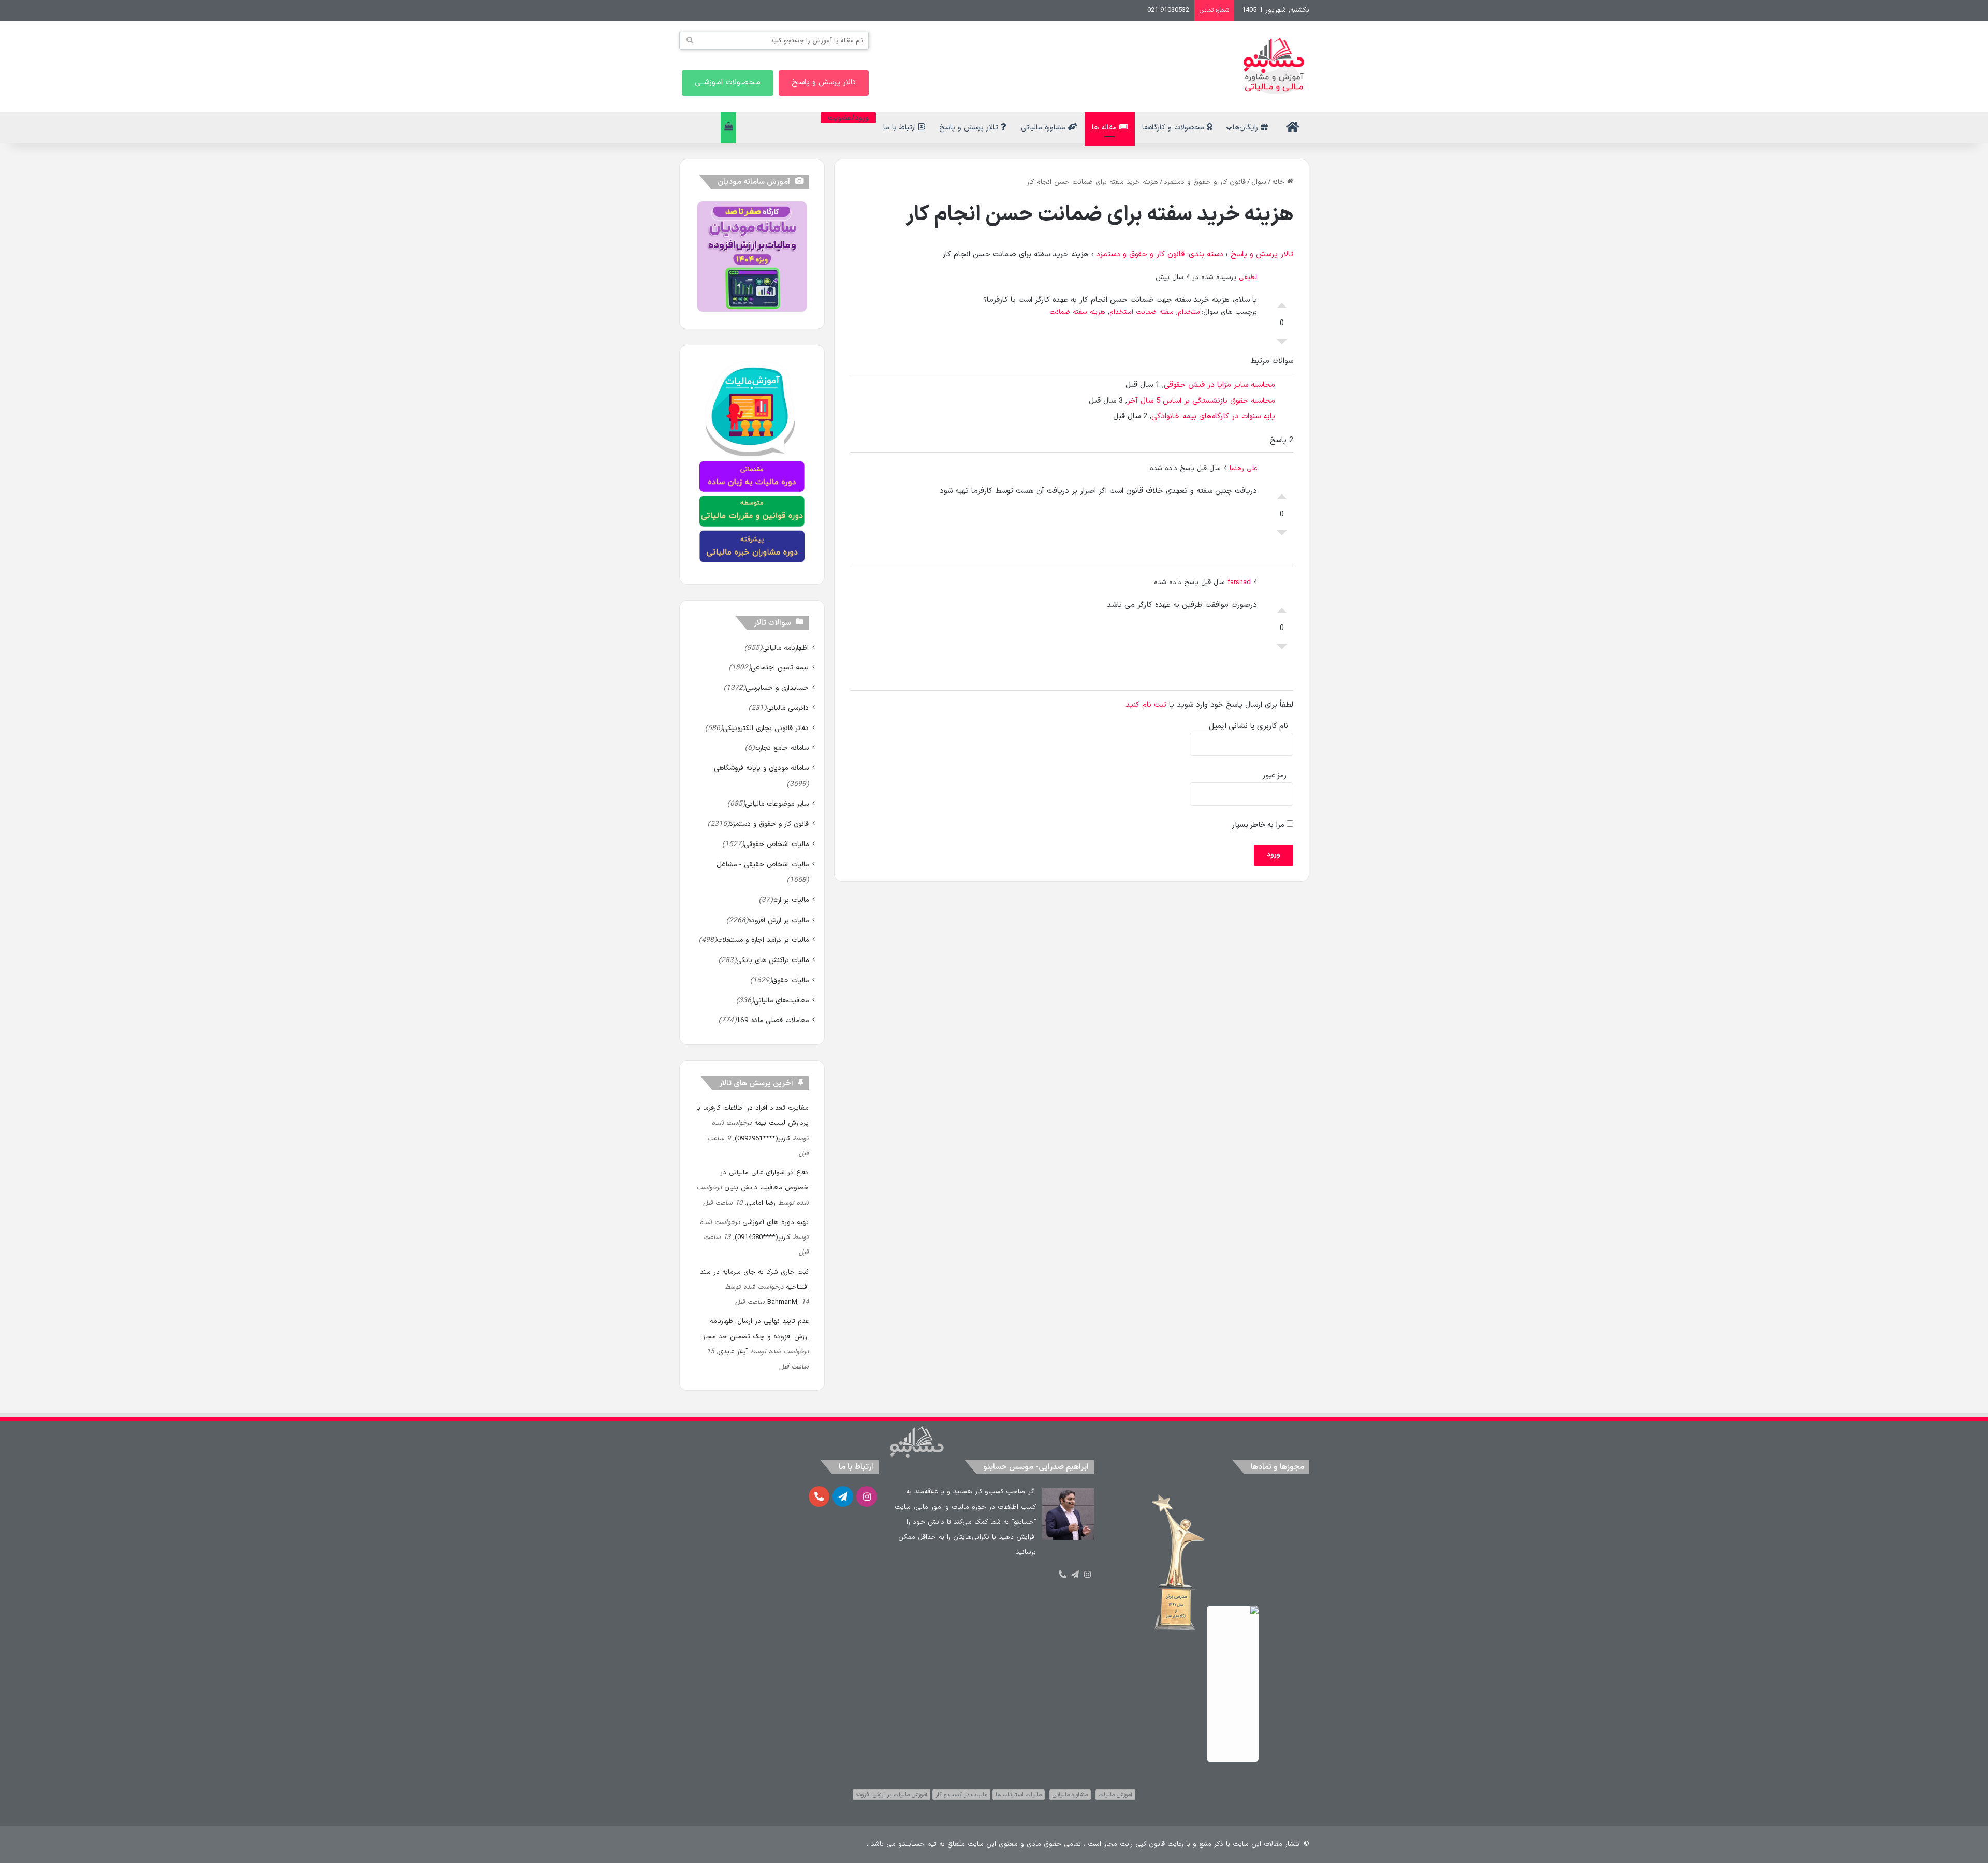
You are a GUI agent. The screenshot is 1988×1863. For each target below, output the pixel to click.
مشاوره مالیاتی (1044, 128)
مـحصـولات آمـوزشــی (728, 83)
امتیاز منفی (1282, 344)
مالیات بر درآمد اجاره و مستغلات (763, 940)
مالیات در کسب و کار (961, 1795)
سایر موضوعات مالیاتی (777, 804)
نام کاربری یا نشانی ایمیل (1248, 726)
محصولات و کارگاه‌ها (1174, 128)
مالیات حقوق (790, 980)
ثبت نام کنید (1146, 705)
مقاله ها (1106, 128)
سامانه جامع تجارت (781, 748)
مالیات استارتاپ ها (1019, 1795)
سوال (1259, 182)
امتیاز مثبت (1282, 303)
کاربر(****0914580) (762, 1238)
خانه (1280, 182)
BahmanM (782, 1302)
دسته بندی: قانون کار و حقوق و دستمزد (1160, 254)
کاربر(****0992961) (762, 1139)
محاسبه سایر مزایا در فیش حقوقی (1219, 385)
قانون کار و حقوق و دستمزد (1205, 182)
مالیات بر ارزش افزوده (778, 920)
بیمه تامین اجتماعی (780, 668)
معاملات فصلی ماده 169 (772, 1020)
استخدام (1190, 312)
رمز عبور (1275, 775)
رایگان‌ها (1247, 128)
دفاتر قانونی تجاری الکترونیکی (766, 728)
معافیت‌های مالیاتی (781, 1001)
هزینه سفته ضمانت (1077, 312)
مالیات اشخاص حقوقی (776, 844)
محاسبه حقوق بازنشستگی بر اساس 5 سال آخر (1201, 401)
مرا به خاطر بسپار (1259, 825)
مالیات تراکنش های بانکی (772, 960)
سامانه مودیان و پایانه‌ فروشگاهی (761, 768)
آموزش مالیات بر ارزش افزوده (891, 1795)
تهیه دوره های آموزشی (776, 1222)
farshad (1239, 583)
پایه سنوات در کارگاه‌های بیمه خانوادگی (1213, 417)
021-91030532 (1168, 10)
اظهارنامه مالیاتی (785, 648)
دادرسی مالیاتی (787, 708)
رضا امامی (761, 1203)
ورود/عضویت (848, 118)
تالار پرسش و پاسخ (970, 128)
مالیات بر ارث (791, 900)
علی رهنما (1243, 469)
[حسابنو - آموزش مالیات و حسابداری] (1274, 66)
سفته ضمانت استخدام (1142, 312)
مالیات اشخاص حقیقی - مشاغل (763, 864)
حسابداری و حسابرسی (777, 688)
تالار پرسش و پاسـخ (824, 83)
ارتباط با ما (901, 128)
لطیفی (1248, 278)
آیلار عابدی (733, 1352)
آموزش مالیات (1115, 1795)
